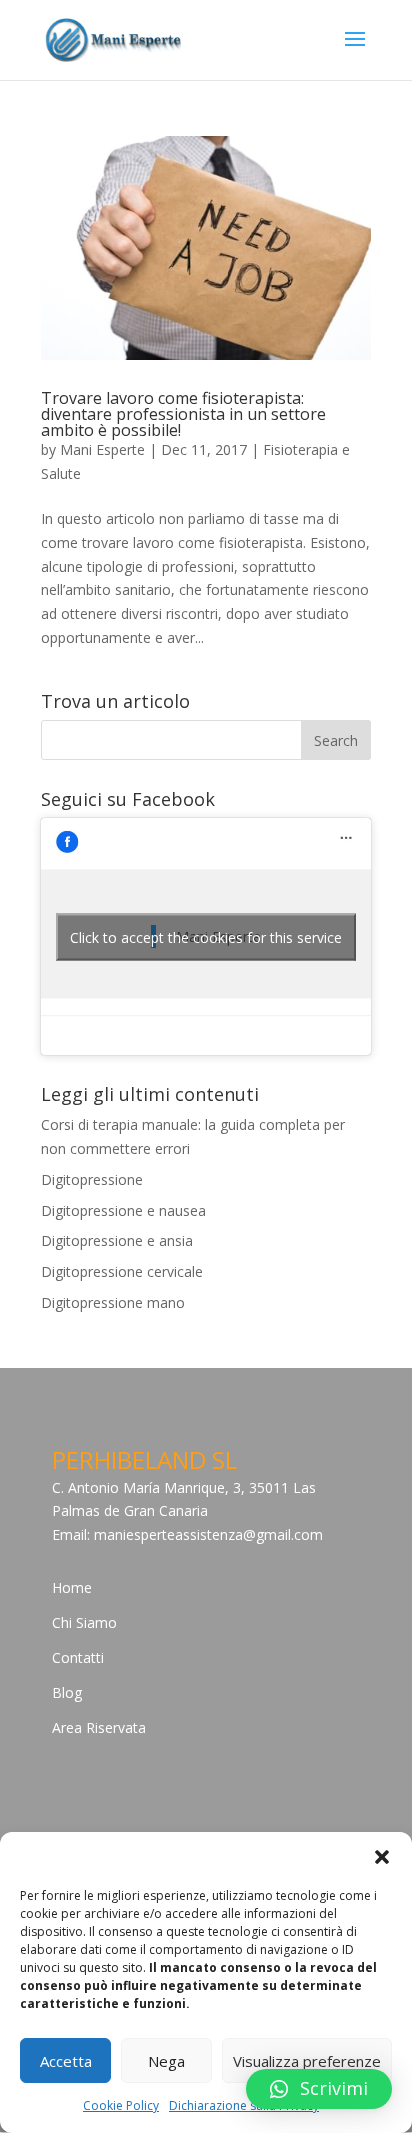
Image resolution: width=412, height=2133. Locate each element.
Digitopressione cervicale (122, 1271)
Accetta (66, 2061)
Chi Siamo (84, 1622)
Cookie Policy (121, 2105)
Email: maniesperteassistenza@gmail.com (187, 1534)
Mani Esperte (102, 449)
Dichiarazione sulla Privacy (244, 2105)
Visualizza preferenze (307, 2061)
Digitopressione (92, 1179)
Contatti (78, 1657)
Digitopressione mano (113, 1302)
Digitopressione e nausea (123, 1210)
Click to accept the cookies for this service (206, 936)
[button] (382, 1857)
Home (72, 1587)
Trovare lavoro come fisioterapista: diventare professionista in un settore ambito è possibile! (183, 414)
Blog (67, 1692)
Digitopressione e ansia (117, 1240)
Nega (166, 2061)
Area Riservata (99, 1727)
